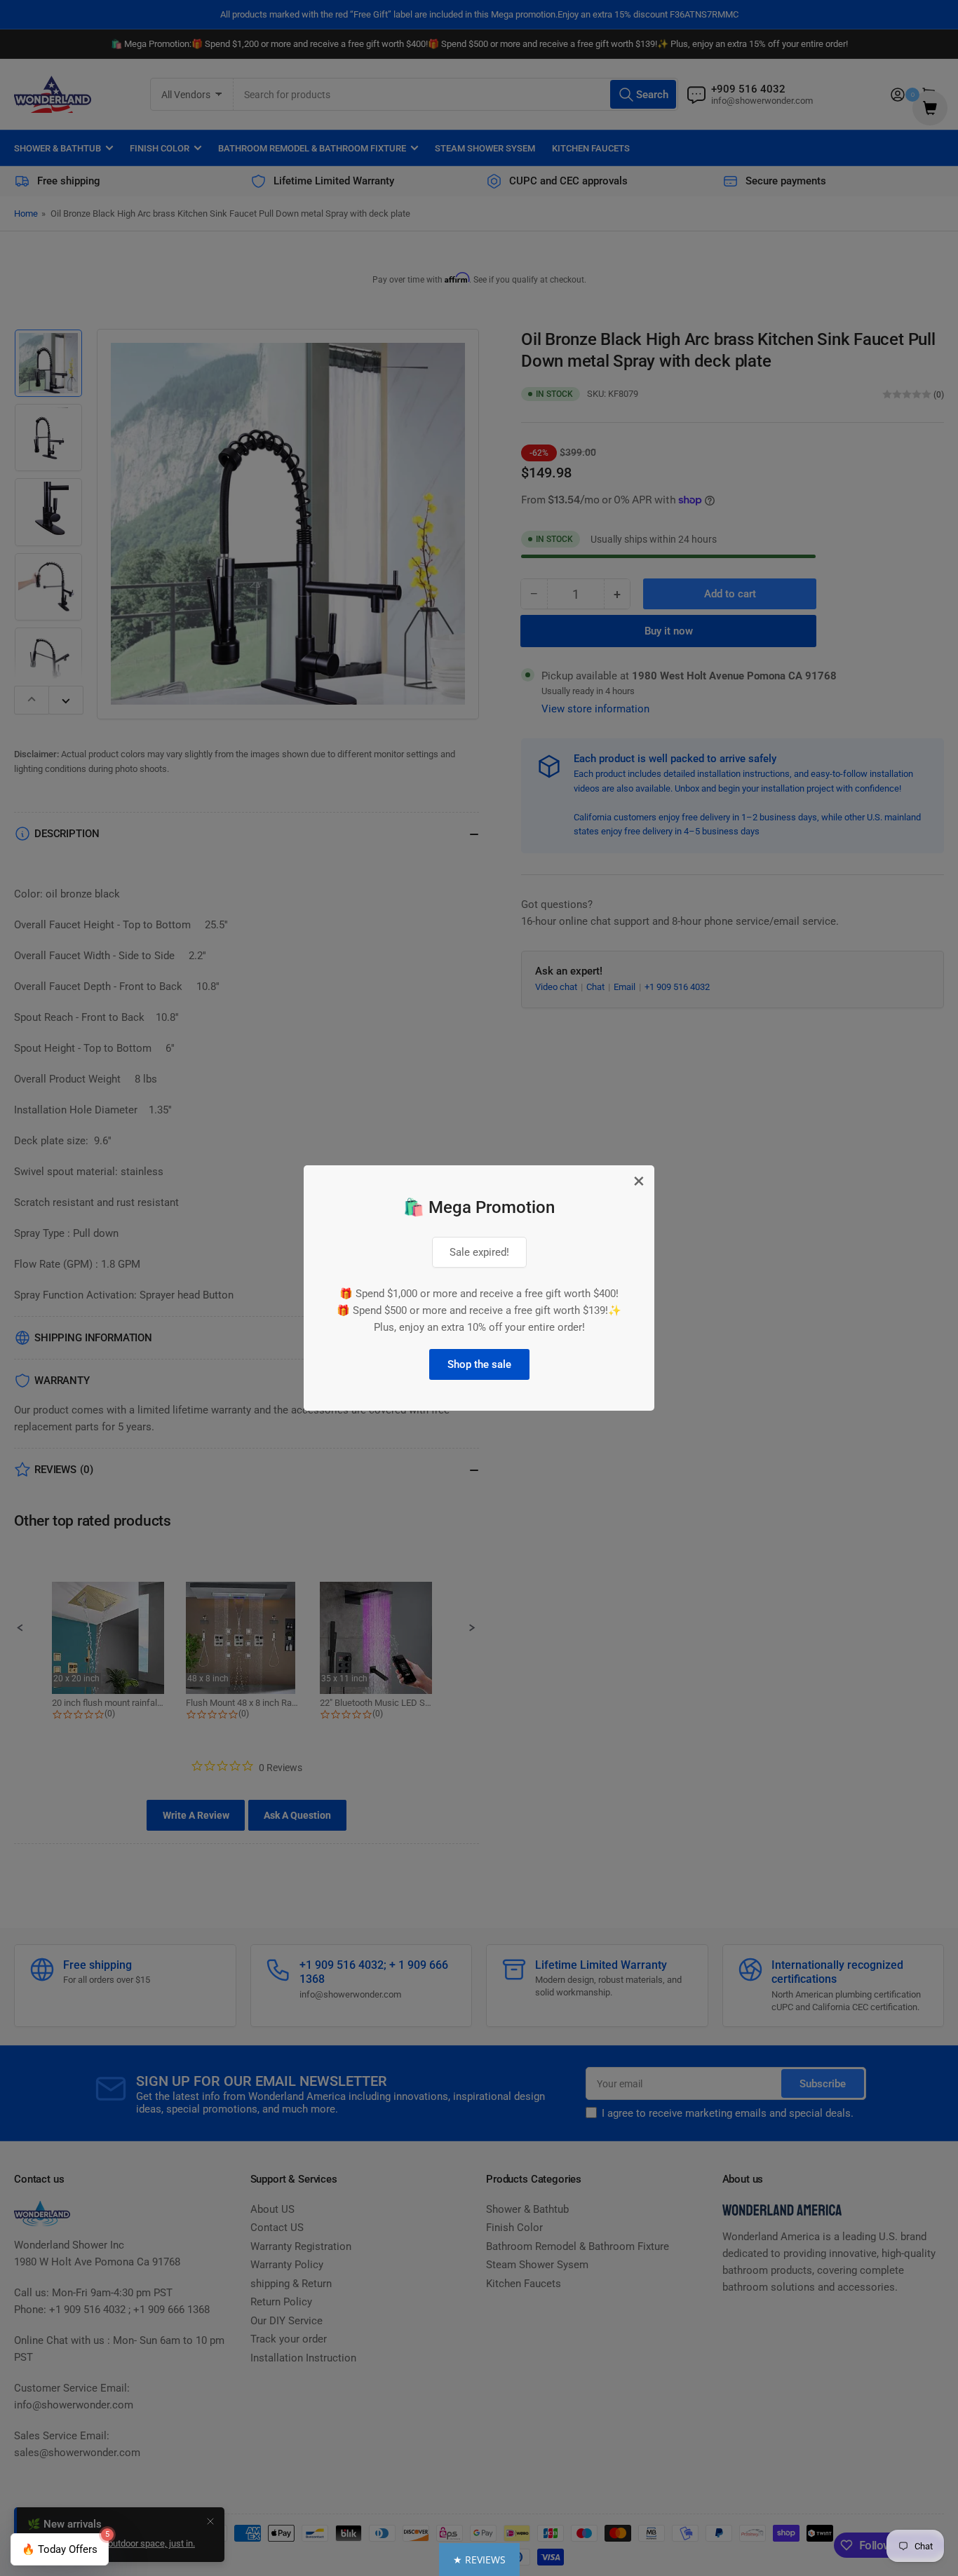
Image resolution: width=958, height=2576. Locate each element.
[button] (479, 2560)
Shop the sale (479, 1364)
